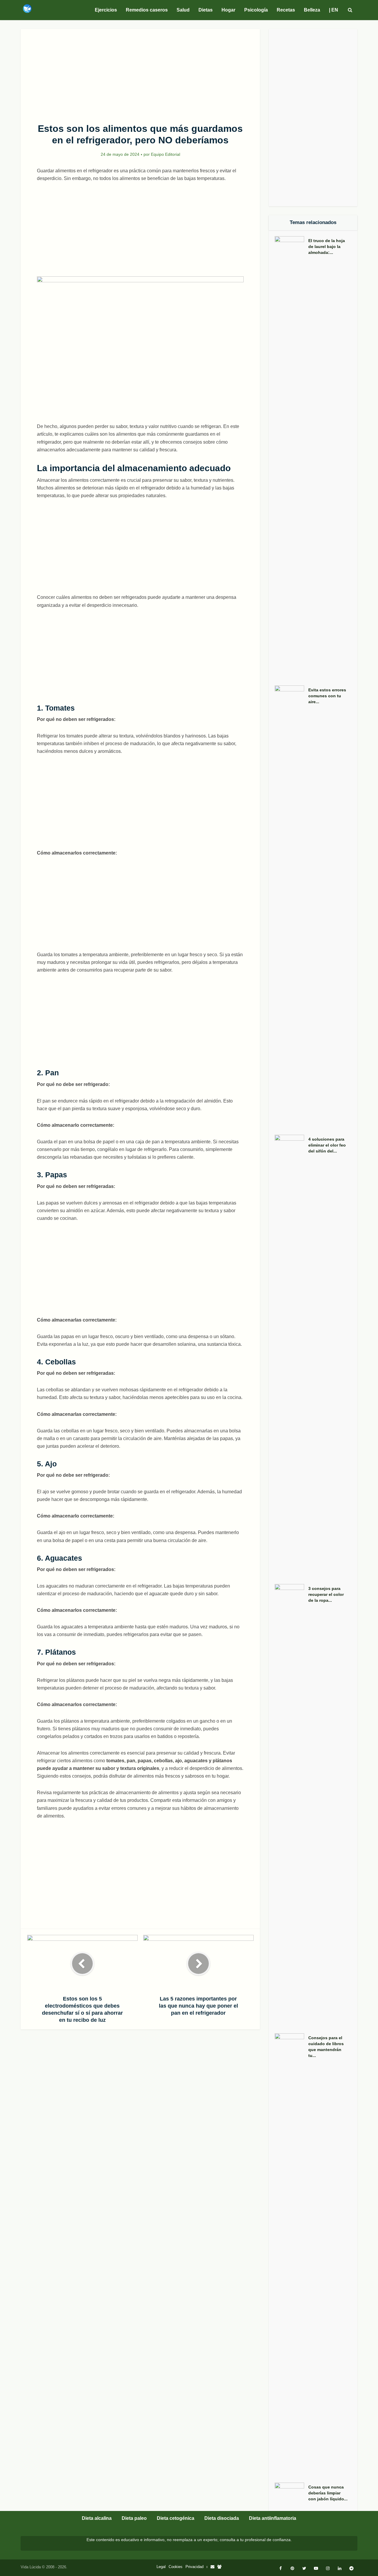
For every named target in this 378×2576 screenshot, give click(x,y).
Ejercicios (106, 10)
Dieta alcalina (97, 2518)
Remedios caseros (147, 10)
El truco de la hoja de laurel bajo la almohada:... (327, 247)
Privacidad (194, 2567)
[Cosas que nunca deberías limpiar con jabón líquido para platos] (291, 2494)
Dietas (206, 10)
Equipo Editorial (166, 154)
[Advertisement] (140, 73)
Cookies (176, 2567)
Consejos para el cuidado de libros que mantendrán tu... (326, 2047)
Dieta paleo (134, 2518)
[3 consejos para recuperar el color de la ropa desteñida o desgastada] (291, 1806)
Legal (161, 2567)
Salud (183, 10)
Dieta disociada (222, 2518)
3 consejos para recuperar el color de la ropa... (326, 1594)
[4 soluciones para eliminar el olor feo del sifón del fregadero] (291, 1356)
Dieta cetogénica (176, 2518)
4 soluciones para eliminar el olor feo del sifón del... (327, 1145)
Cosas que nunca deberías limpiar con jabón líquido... (328, 2493)
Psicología (256, 10)
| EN (334, 10)
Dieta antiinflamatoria (273, 2518)
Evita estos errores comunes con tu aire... (327, 696)
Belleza (312, 10)
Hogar (228, 10)
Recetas (286, 10)
